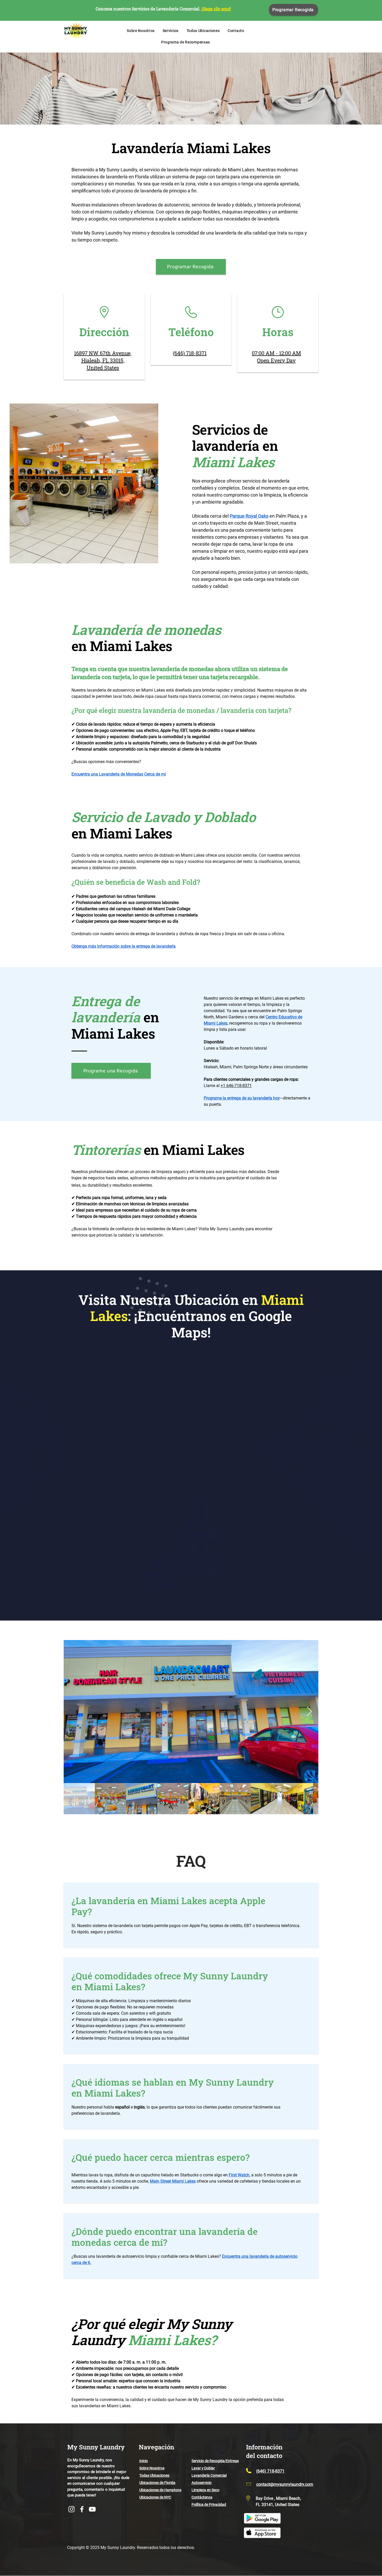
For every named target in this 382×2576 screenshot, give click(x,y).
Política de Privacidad (209, 2505)
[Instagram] (71, 2509)
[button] (170, 31)
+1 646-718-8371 (236, 1086)
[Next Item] (309, 1712)
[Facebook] (82, 2509)
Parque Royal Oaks (249, 516)
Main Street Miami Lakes (173, 2181)
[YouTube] (92, 2509)
